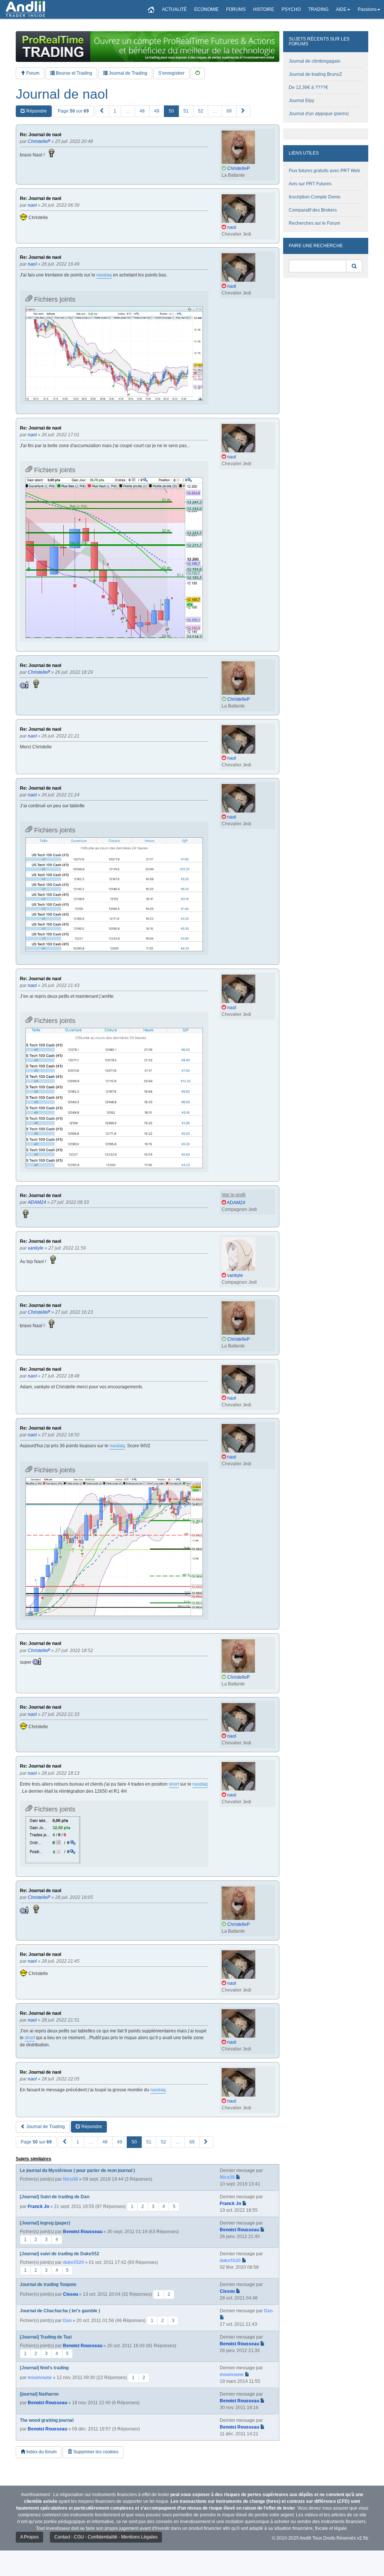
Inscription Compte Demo (315, 197)
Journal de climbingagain (315, 61)
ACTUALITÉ (174, 9)
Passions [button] (367, 9)
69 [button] (229, 111)
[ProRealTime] (148, 47)
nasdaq (104, 275)
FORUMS (236, 9)
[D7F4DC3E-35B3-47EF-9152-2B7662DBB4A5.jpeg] (114, 1098)
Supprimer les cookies (95, 2452)
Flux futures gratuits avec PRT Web (324, 171)
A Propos (29, 2537)
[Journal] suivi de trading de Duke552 (60, 2254)
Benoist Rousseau (83, 2232)
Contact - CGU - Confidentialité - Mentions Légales (106, 2537)
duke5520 (73, 2262)
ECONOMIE (206, 9)
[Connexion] (198, 73)
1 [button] (115, 111)
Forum (32, 73)
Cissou (70, 2294)
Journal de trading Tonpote (48, 2285)
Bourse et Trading (73, 73)
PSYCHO (291, 9)
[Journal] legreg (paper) (45, 2223)
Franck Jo (38, 2206)
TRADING (318, 9)
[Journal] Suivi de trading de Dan (55, 2197)
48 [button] (142, 111)
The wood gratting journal (47, 2420)
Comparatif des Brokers (313, 210)
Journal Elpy (301, 101)
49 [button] (157, 111)
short (174, 1784)
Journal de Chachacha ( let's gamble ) (60, 2311)
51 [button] (186, 111)
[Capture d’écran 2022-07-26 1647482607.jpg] (114, 354)
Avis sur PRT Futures (310, 184)
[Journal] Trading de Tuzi (46, 2337)
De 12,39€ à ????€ (308, 87)
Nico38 (70, 2179)
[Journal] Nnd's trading (44, 2368)
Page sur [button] (73, 111)
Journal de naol (62, 94)
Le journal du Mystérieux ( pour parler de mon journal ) (77, 2170)
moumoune (40, 2378)
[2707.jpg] (53, 1840)
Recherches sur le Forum (314, 223)
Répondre (36, 111)
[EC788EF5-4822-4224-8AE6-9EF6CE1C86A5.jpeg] (114, 894)
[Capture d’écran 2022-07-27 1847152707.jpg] (114, 1547)
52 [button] (201, 111)
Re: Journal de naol (40, 135)
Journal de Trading (127, 73)
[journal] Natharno (39, 2394)
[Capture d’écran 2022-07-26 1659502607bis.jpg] (114, 558)
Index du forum (41, 2452)
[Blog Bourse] (25, 9)
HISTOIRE (264, 9)
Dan (67, 2321)
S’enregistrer (171, 73)
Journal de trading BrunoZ (315, 74)
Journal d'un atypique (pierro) (319, 114)
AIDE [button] (341, 9)
